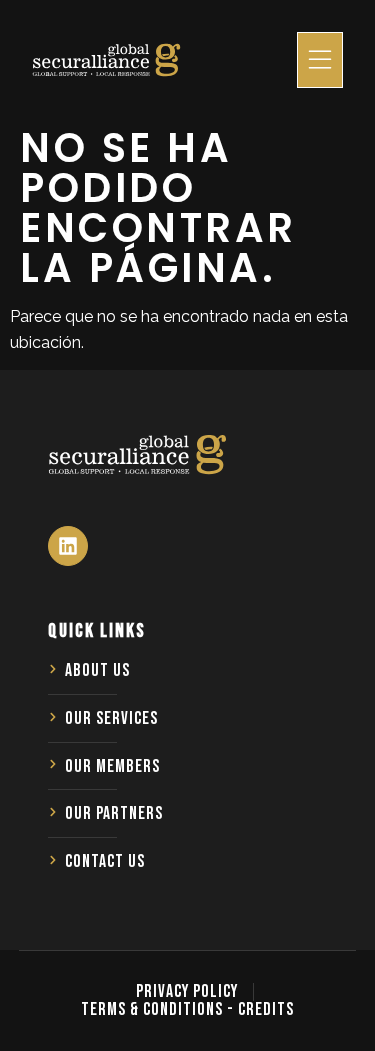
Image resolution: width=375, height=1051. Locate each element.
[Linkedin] (68, 546)
